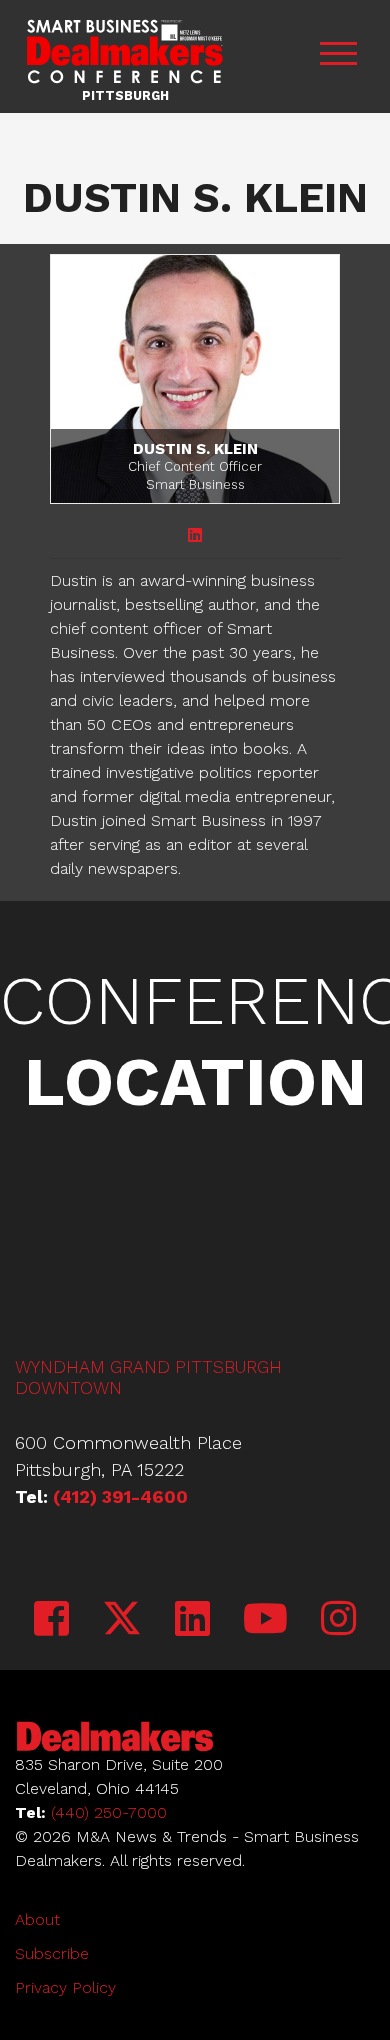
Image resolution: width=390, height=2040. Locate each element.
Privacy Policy (65, 1987)
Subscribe (52, 1953)
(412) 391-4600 (120, 1496)
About (37, 1919)
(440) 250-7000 (109, 1812)
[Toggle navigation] (338, 56)
